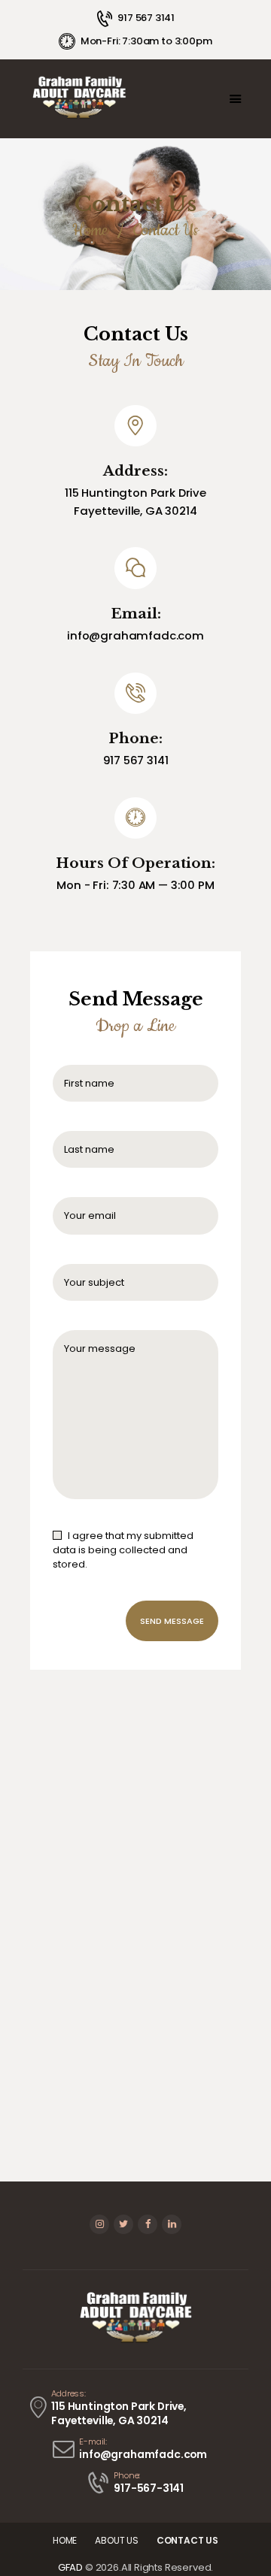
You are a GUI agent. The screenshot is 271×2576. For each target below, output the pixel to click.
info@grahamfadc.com (135, 635)
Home (90, 230)
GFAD (70, 2567)
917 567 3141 (136, 760)
